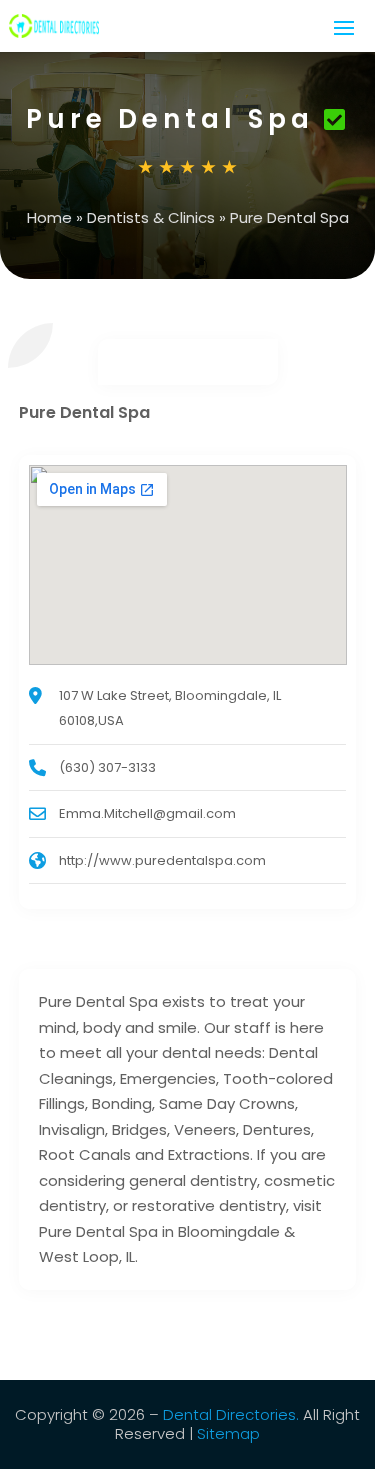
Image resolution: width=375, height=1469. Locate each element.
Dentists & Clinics (151, 217)
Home (49, 217)
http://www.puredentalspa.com (162, 860)
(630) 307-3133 (107, 767)
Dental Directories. (231, 1414)
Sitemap (228, 1433)
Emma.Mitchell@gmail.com (147, 813)
